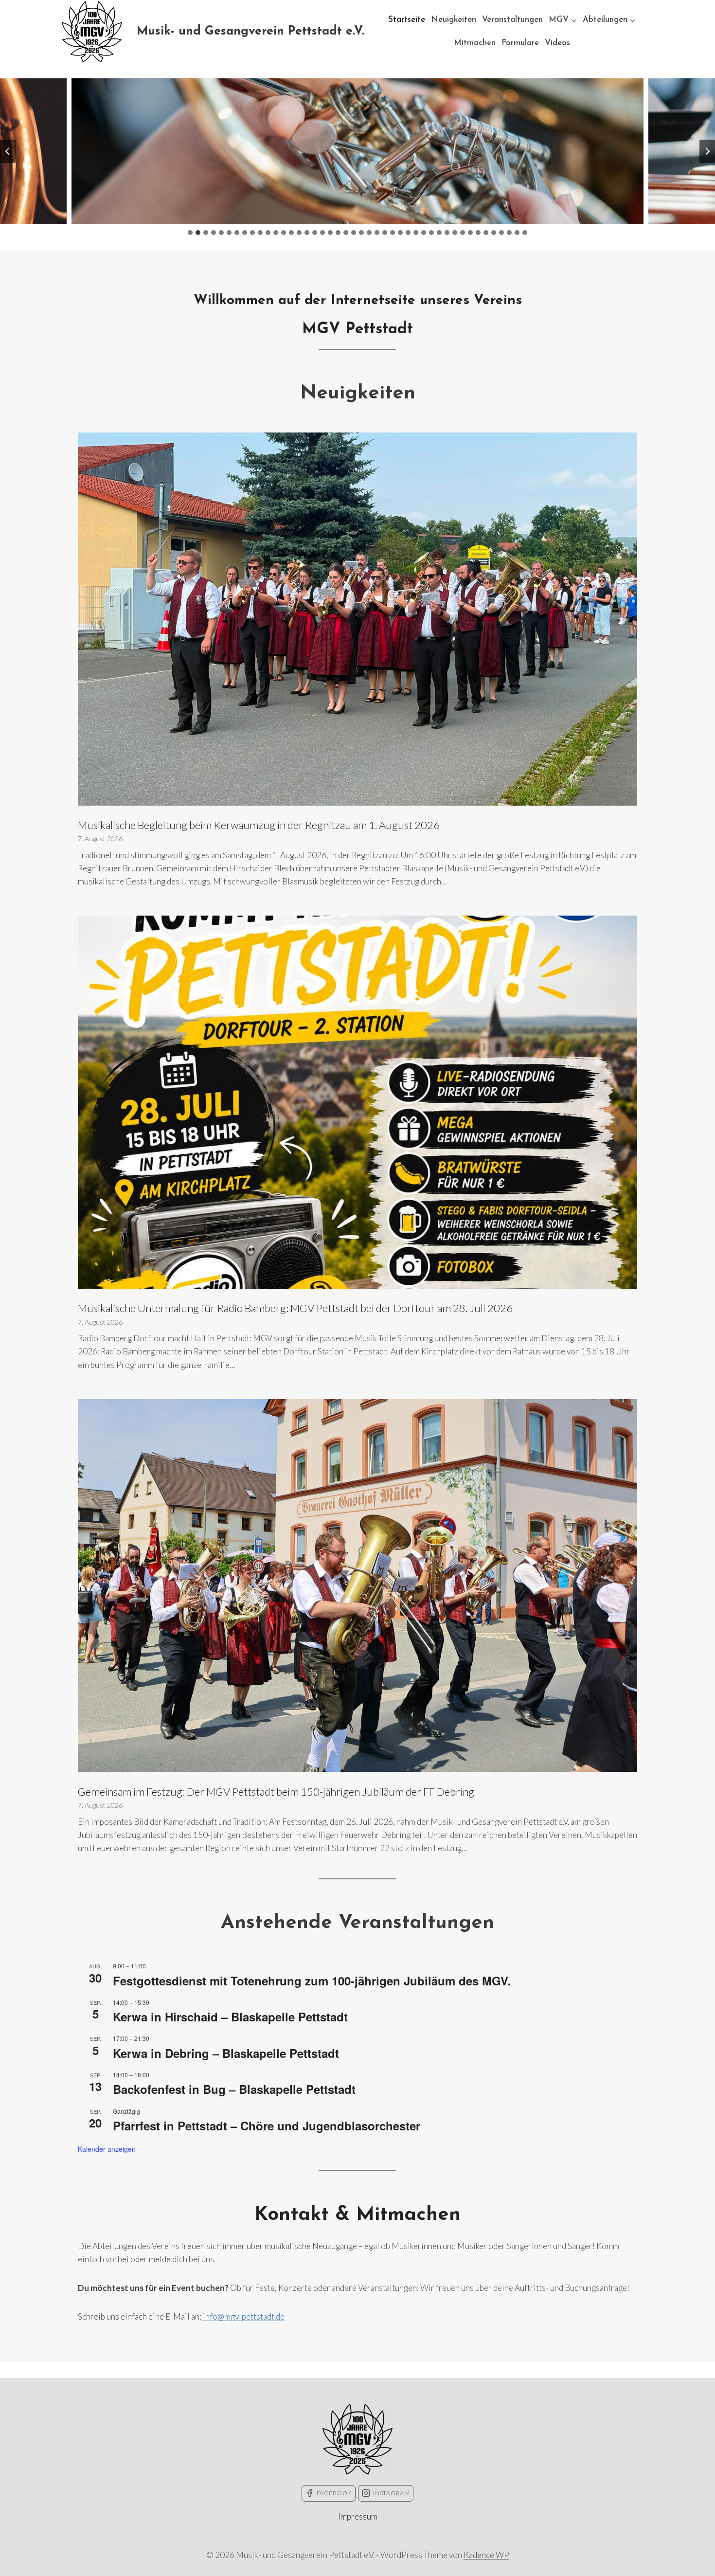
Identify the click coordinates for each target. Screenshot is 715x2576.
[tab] (190, 233)
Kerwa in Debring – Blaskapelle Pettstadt (226, 2053)
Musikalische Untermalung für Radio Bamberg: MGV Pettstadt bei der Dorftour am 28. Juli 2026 (295, 1308)
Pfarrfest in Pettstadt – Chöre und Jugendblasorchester (267, 2126)
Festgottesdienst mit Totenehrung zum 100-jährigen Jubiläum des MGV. (312, 1981)
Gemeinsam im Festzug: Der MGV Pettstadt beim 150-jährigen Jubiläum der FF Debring (276, 1792)
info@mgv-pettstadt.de (243, 2316)
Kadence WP (486, 2555)
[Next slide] (707, 151)
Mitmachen (475, 43)
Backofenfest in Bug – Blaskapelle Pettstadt (234, 2089)
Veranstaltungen (512, 20)
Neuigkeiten (454, 20)
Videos (557, 43)
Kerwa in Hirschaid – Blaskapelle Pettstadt (230, 2017)
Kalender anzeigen (107, 2149)
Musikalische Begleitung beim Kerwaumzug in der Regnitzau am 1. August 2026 (259, 825)
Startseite (407, 20)
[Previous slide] (8, 151)
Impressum (358, 2516)
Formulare (520, 43)
